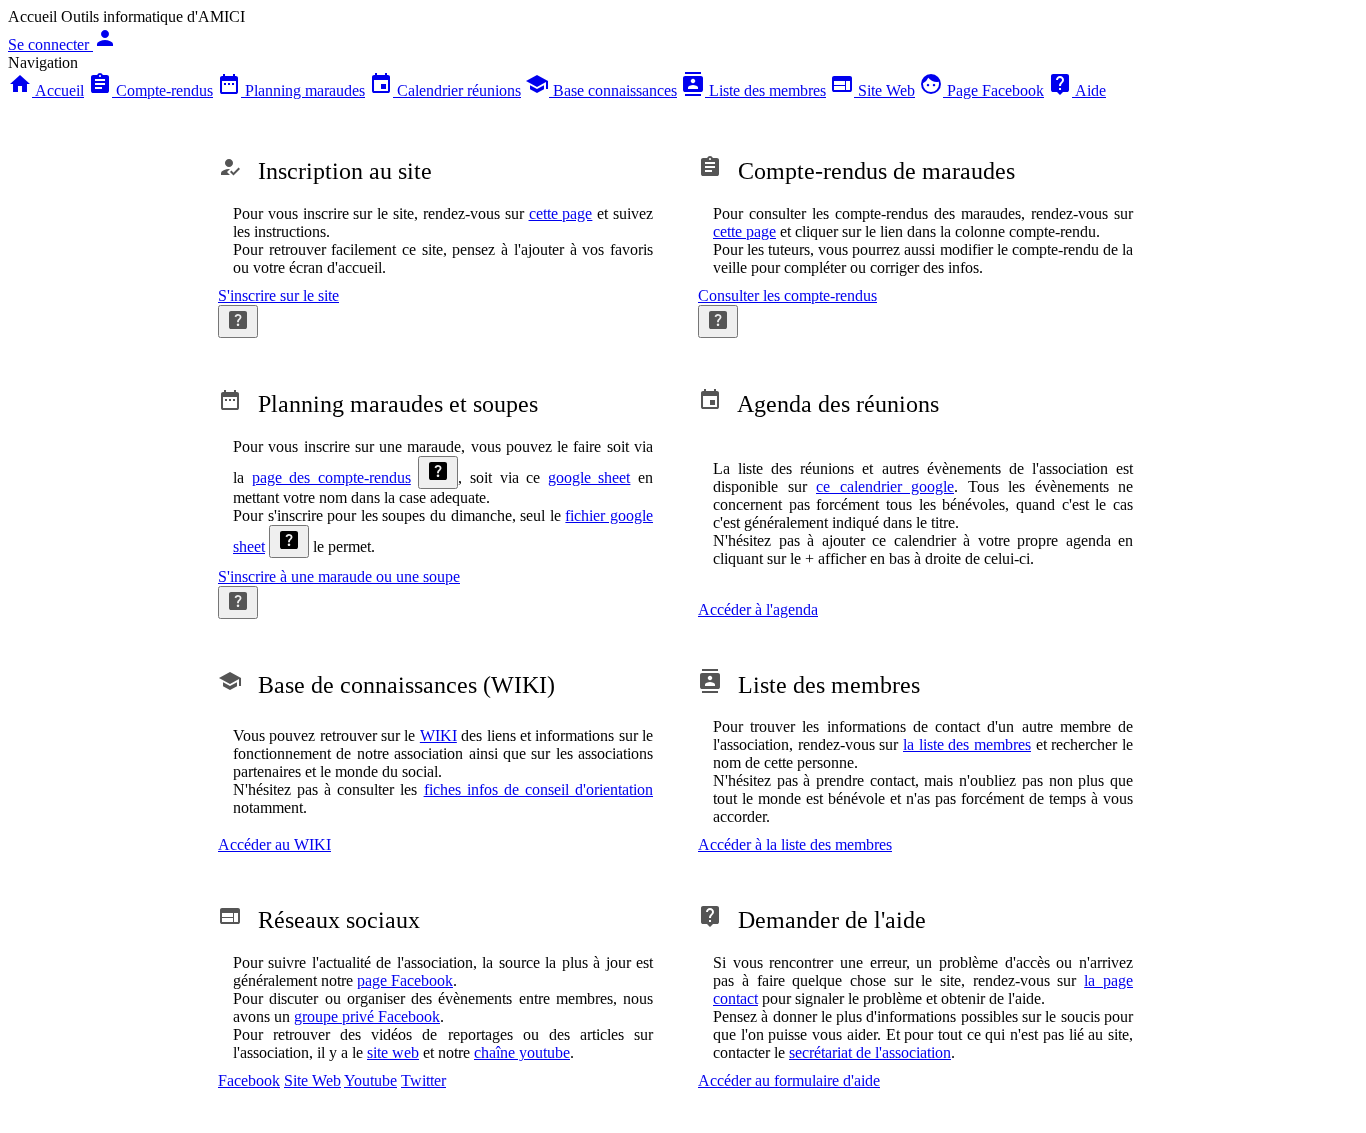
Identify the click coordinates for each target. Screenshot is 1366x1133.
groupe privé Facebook (367, 1016)
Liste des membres (753, 90)
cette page (561, 213)
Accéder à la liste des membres (795, 844)
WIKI (438, 735)
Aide (1077, 90)
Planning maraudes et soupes (378, 404)
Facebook (249, 1080)
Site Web (872, 90)
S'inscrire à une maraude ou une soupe (339, 576)
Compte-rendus (150, 90)
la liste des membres (967, 744)
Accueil (46, 90)
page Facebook (405, 980)
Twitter (423, 1080)
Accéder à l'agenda (758, 609)
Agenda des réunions (818, 404)
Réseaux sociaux (319, 920)
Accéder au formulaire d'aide (789, 1080)
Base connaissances (601, 90)
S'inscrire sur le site (278, 295)
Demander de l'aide (812, 920)
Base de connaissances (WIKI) (386, 685)
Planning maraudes (291, 90)
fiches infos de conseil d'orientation (538, 789)
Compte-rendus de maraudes (856, 171)
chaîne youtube (522, 1052)
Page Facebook (981, 90)
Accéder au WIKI (274, 844)
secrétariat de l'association (870, 1052)
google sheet (589, 477)
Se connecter (62, 44)
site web (393, 1052)
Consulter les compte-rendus (787, 295)
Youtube (370, 1080)
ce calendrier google (885, 486)
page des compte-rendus (331, 477)
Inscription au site (325, 171)
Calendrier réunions (445, 90)
